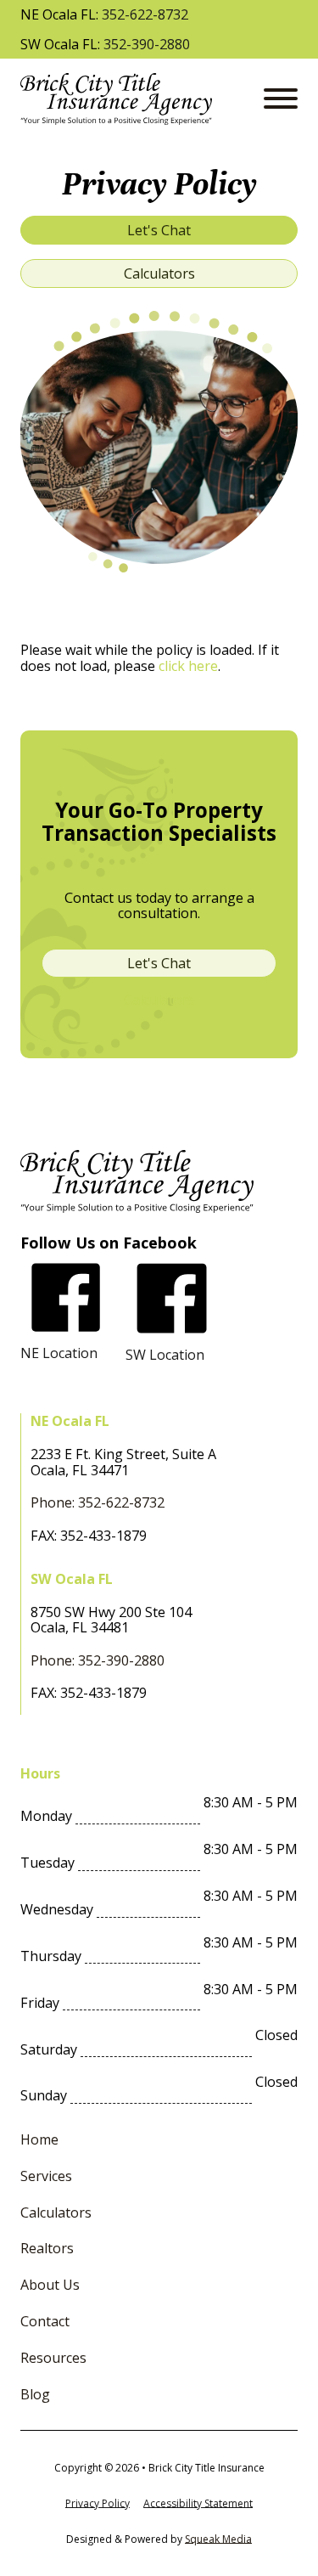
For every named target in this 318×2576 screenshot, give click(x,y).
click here (188, 666)
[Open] (281, 99)
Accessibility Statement (198, 2504)
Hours (40, 1773)
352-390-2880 (147, 45)
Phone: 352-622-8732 (98, 1503)
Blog (35, 2395)
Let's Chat (159, 230)
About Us (50, 2285)
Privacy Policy (98, 2504)
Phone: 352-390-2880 (98, 1661)
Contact (45, 2322)
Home (39, 2140)
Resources (53, 2358)
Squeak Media (218, 2539)
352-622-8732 (145, 15)
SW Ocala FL (72, 1579)
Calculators (159, 273)
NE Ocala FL (70, 1421)
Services (46, 2176)
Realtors (47, 2249)
